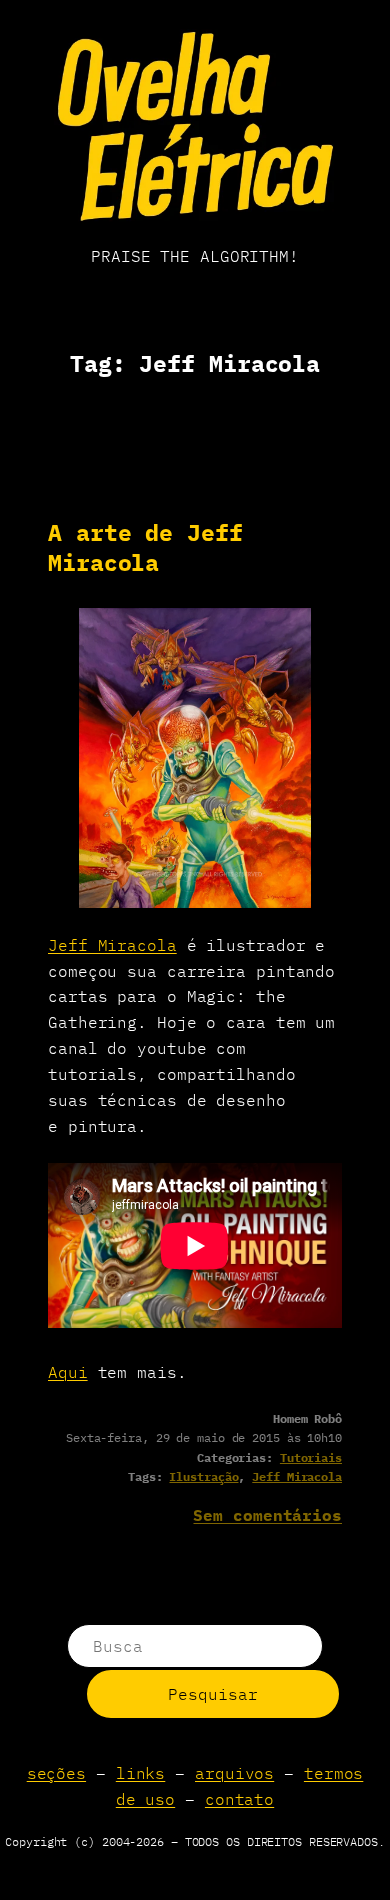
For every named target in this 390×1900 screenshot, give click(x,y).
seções (56, 1772)
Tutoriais (311, 1457)
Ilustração (203, 1476)
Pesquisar (212, 1693)
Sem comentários (267, 1514)
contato (239, 1798)
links (141, 1772)
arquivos (234, 1772)
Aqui (68, 1371)
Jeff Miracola (112, 944)
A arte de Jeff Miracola (145, 547)
